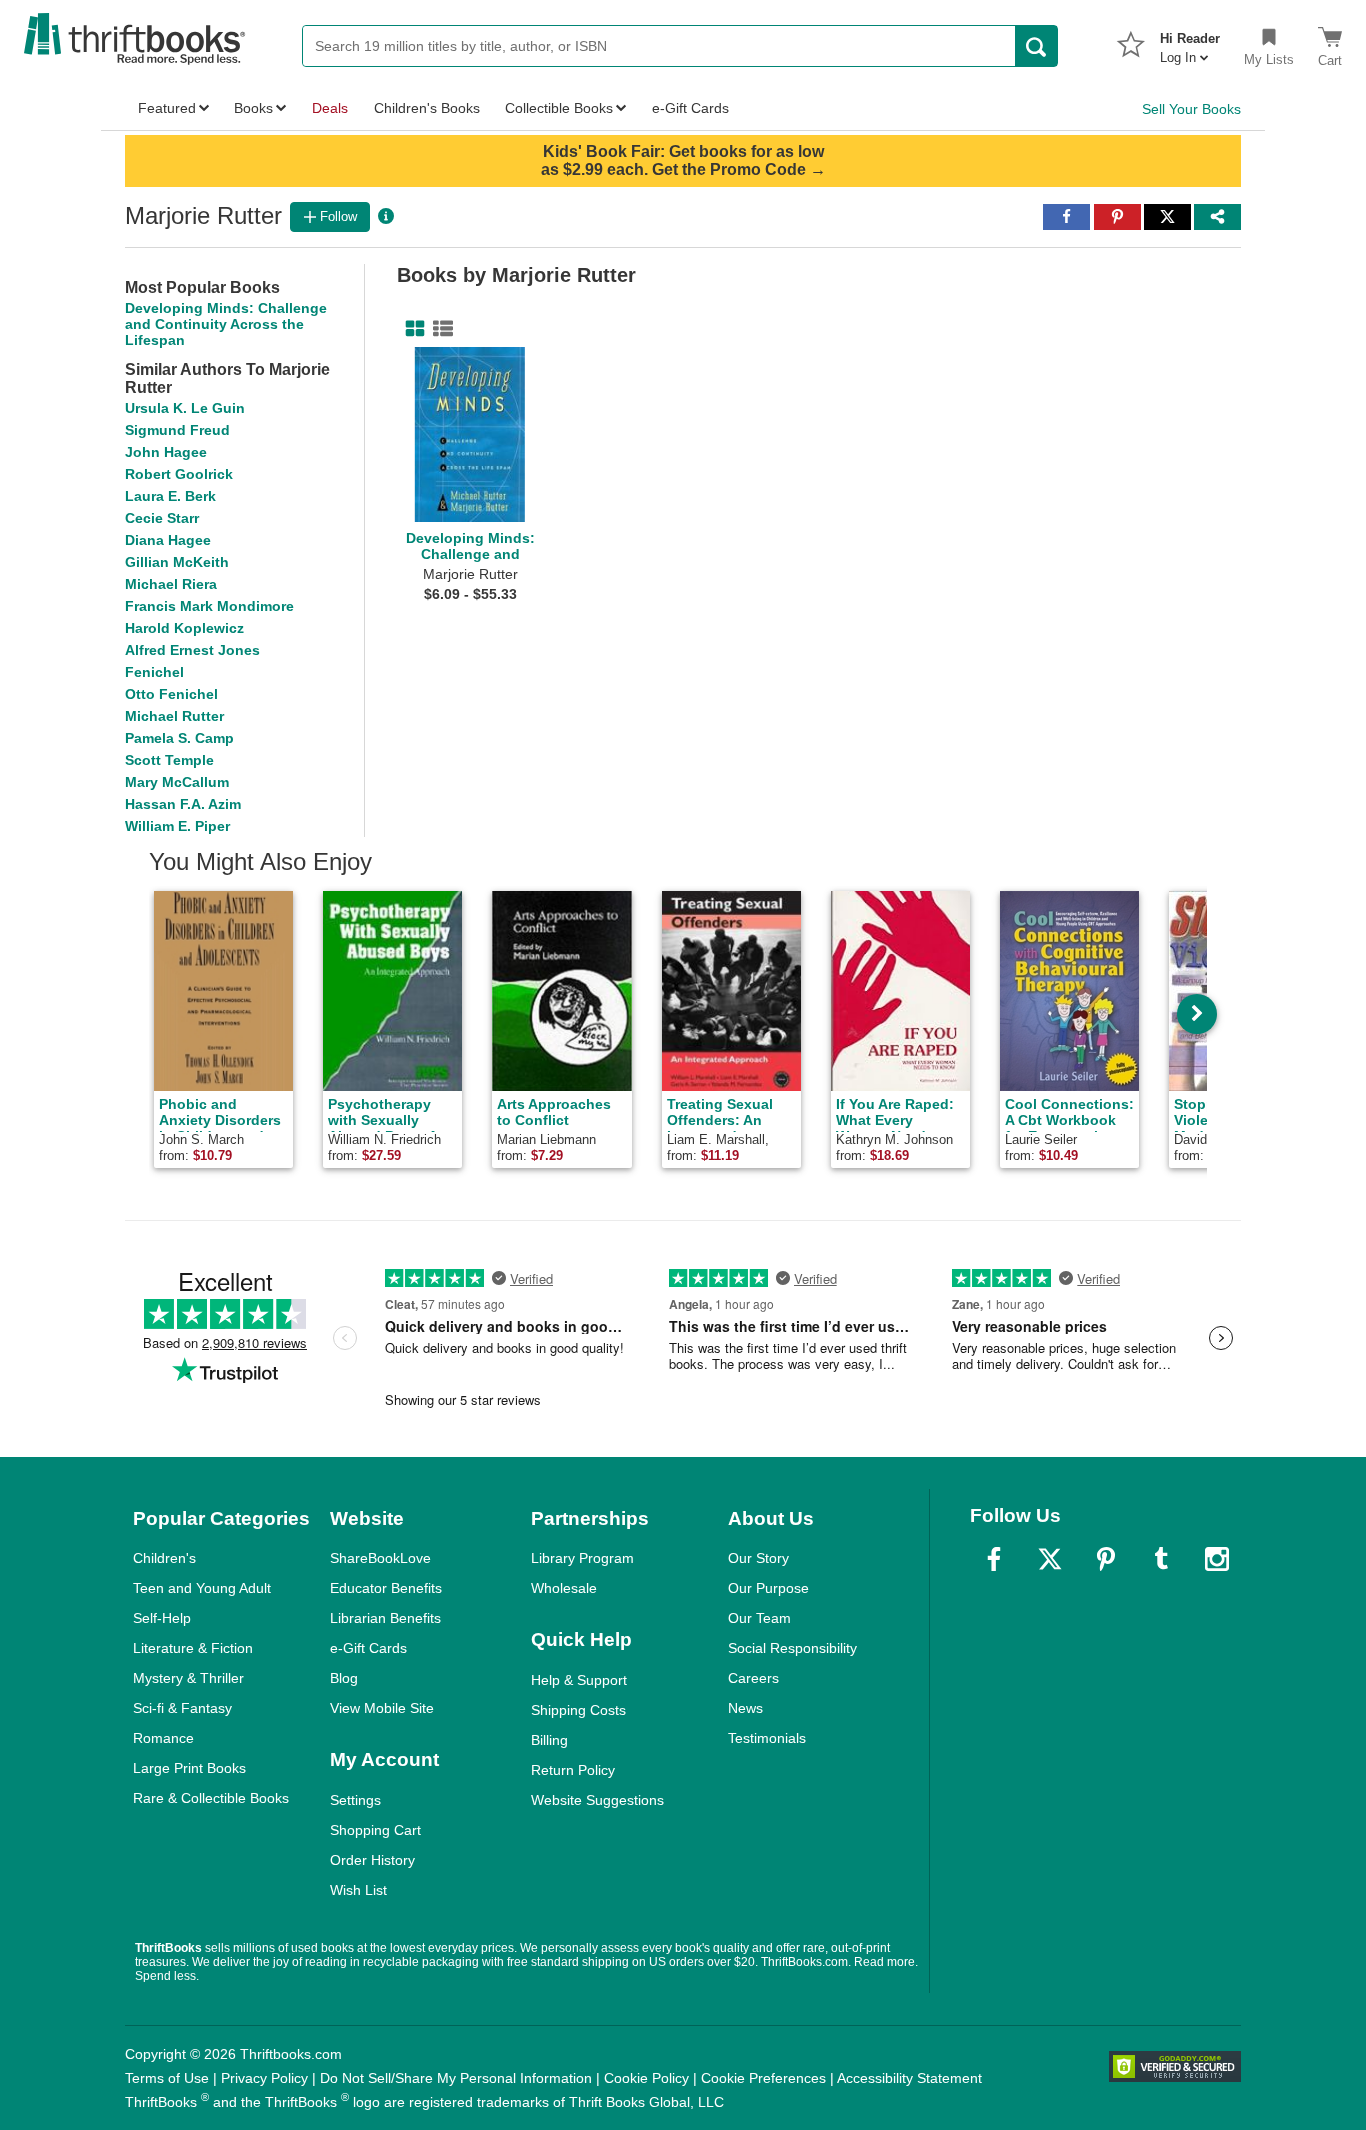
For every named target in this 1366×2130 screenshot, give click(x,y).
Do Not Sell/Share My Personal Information (456, 2078)
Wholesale (564, 1588)
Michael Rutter (174, 716)
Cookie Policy (646, 2078)
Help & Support (579, 1680)
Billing (549, 1740)
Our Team (759, 1618)
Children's (164, 1558)
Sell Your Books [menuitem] (1191, 109)
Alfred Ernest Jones (192, 650)
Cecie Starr (162, 518)
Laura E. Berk (170, 496)
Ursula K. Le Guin (185, 408)
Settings (355, 1800)
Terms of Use (167, 2078)
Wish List (358, 1890)
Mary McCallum (177, 782)
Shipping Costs (578, 1710)
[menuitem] (1190, 42)
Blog (344, 1678)
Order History (372, 1860)
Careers (753, 1678)
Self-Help (162, 1618)
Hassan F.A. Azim (183, 804)
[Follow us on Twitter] (1050, 1559)
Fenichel (154, 672)
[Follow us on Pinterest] (1106, 1559)
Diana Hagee (168, 540)
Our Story (758, 1558)
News (745, 1708)
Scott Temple (169, 760)
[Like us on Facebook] (994, 1559)
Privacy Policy (264, 2078)
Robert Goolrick (179, 474)
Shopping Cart (375, 1830)
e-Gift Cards (368, 1648)
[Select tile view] (439, 329)
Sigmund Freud (177, 430)
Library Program (582, 1558)
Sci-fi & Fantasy (182, 1708)
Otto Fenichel (171, 694)
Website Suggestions (597, 1800)
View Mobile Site (382, 1708)
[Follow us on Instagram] (1217, 1559)
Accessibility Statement (909, 2078)
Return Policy (573, 1770)
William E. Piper (177, 826)
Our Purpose (768, 1588)
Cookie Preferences (763, 2078)
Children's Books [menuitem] (427, 108)
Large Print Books (189, 1768)
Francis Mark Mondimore (209, 606)
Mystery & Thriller (188, 1678)
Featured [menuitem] (167, 108)
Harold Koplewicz (184, 628)
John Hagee (166, 452)
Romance (163, 1738)
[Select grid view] (411, 329)
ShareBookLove (380, 1558)
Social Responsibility (792, 1648)
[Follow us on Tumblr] (1161, 1559)
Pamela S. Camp (179, 738)
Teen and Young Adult (202, 1588)
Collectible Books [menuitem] (559, 108)
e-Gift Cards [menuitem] (690, 108)
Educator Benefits (386, 1588)
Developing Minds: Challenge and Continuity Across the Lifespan (226, 324)
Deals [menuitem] (330, 108)
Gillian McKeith (177, 562)
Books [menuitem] (253, 108)
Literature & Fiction (193, 1648)
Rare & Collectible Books (211, 1798)
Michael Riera (171, 584)
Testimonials (767, 1738)
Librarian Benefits (385, 1618)
